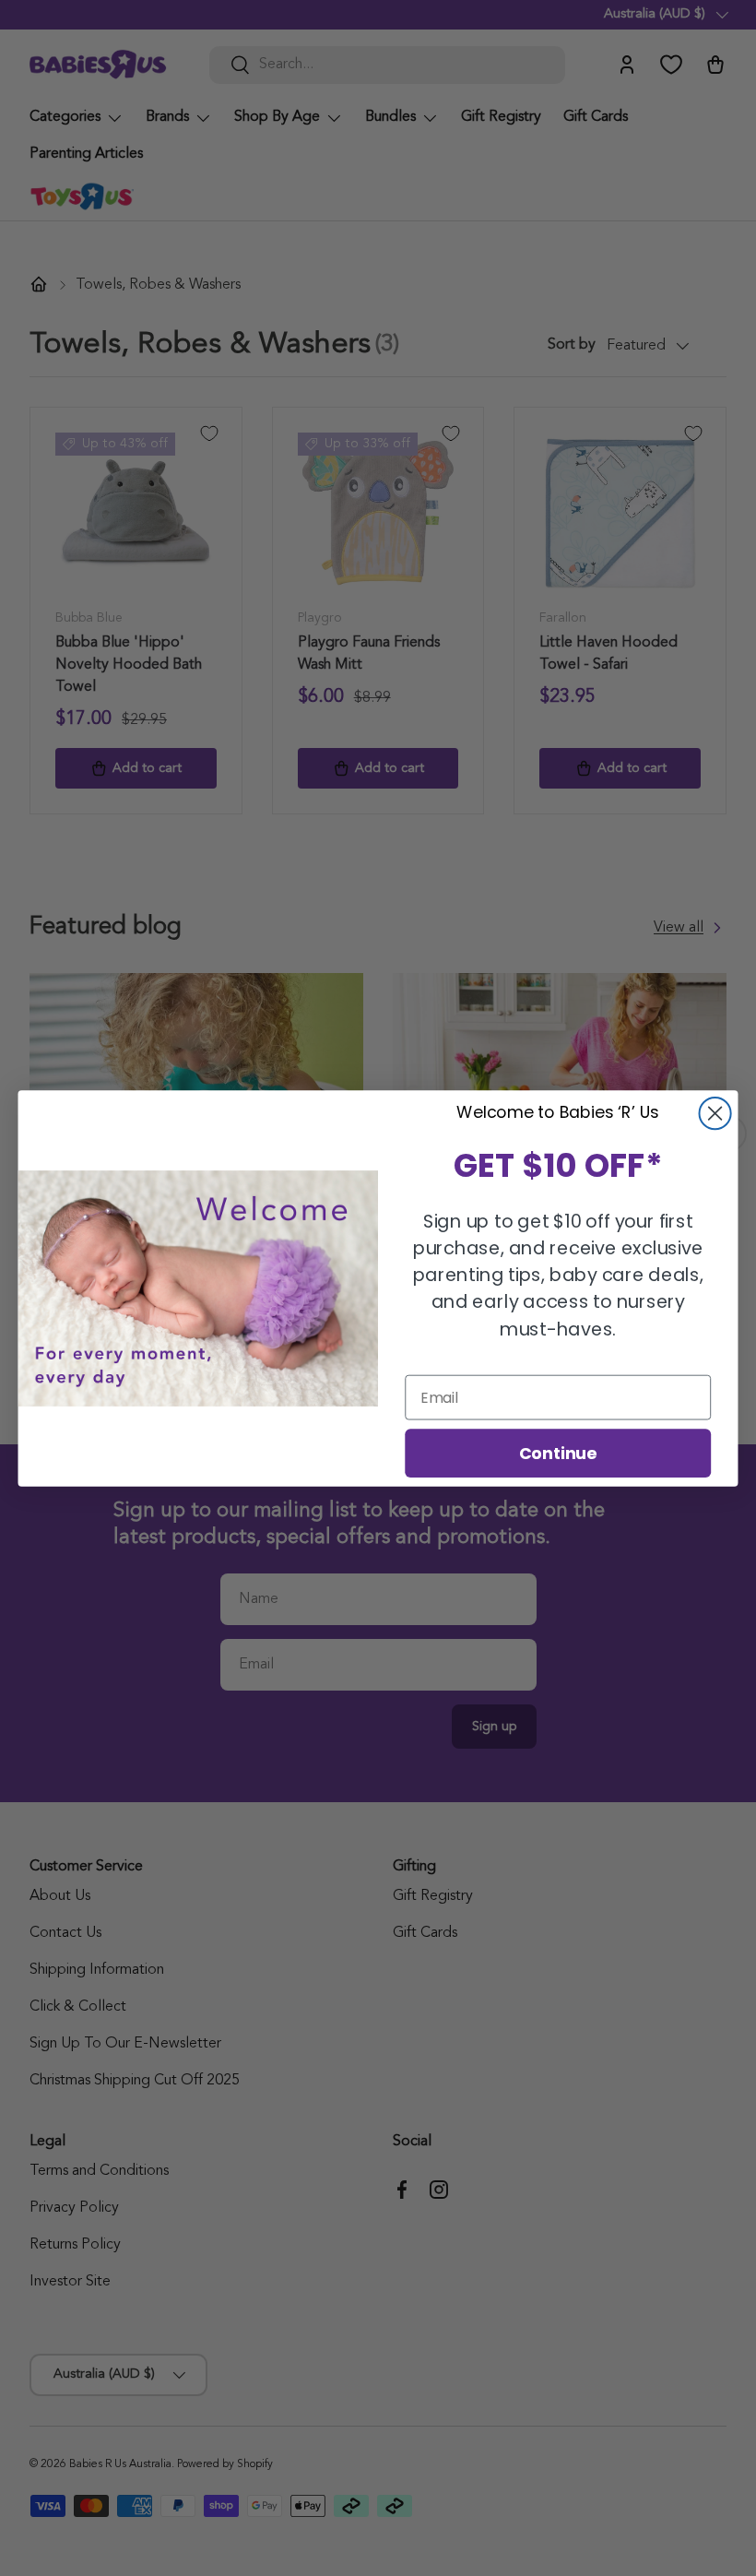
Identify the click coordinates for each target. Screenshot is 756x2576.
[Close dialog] (715, 1113)
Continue (558, 1452)
